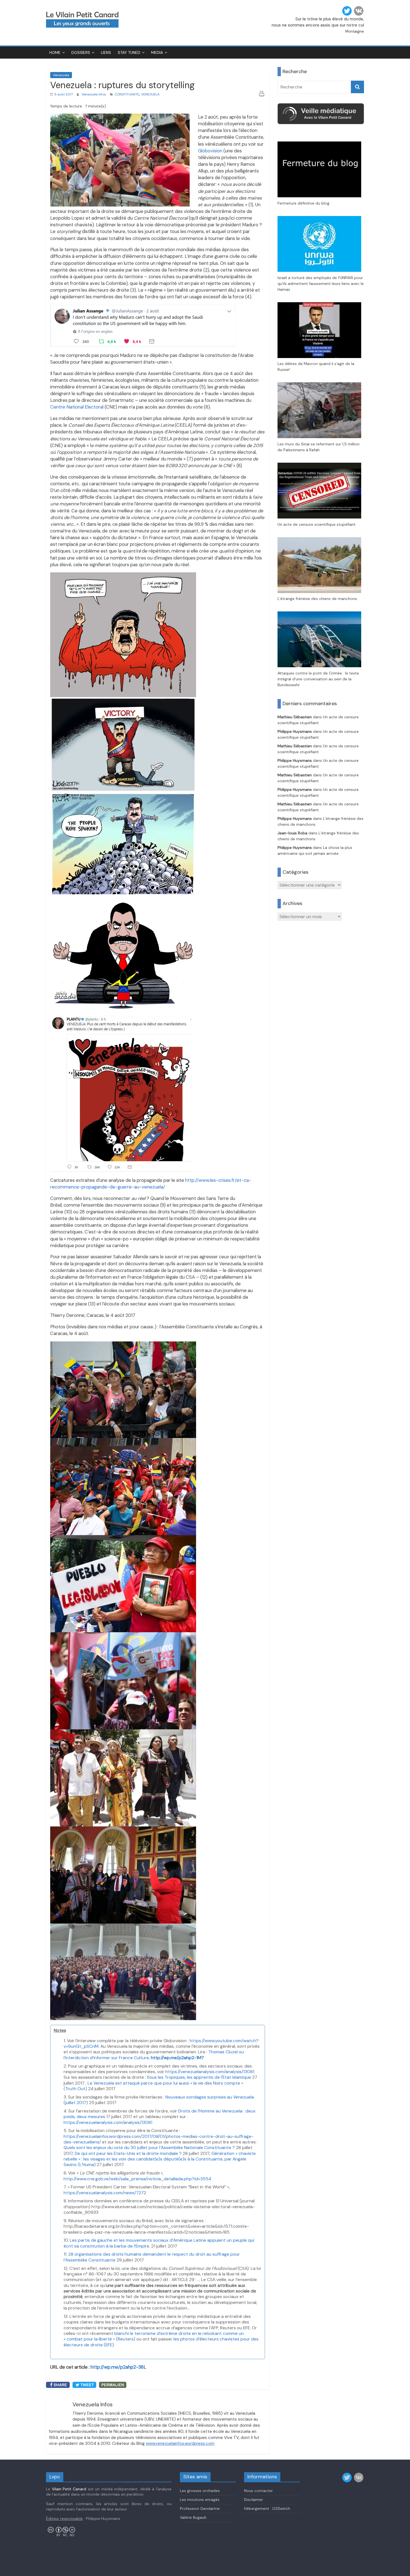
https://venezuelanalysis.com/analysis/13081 (210, 2072)
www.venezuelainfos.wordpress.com (180, 2443)
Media (157, 52)
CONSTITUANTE (127, 94)
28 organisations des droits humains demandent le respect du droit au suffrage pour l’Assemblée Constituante (152, 2257)
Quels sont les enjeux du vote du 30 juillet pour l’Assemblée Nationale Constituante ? (149, 2148)
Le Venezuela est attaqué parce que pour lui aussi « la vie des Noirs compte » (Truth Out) (153, 2086)
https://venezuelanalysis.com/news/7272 (105, 2193)
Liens (106, 52)
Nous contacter (258, 2491)
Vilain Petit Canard (69, 2489)
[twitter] (347, 11)
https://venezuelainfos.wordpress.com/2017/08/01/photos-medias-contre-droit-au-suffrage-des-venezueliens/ (159, 2139)
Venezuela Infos (94, 94)
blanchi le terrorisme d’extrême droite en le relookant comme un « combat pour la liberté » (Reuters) (154, 2336)
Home (55, 52)
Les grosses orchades (200, 2491)
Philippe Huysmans (295, 731)
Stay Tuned (129, 52)
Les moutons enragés (200, 2500)
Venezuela (61, 75)
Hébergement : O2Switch (267, 2508)
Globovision (210, 151)
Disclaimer (254, 2500)
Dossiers (81, 52)
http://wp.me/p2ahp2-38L (118, 2367)
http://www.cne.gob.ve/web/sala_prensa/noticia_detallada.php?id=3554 (137, 2179)
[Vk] (359, 11)
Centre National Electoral (77, 407)
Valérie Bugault (193, 2517)
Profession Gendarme (200, 2508)
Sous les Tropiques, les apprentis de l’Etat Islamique (199, 2077)
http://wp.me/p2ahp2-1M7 (177, 2058)
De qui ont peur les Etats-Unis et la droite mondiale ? (128, 2153)
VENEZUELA (150, 94)
